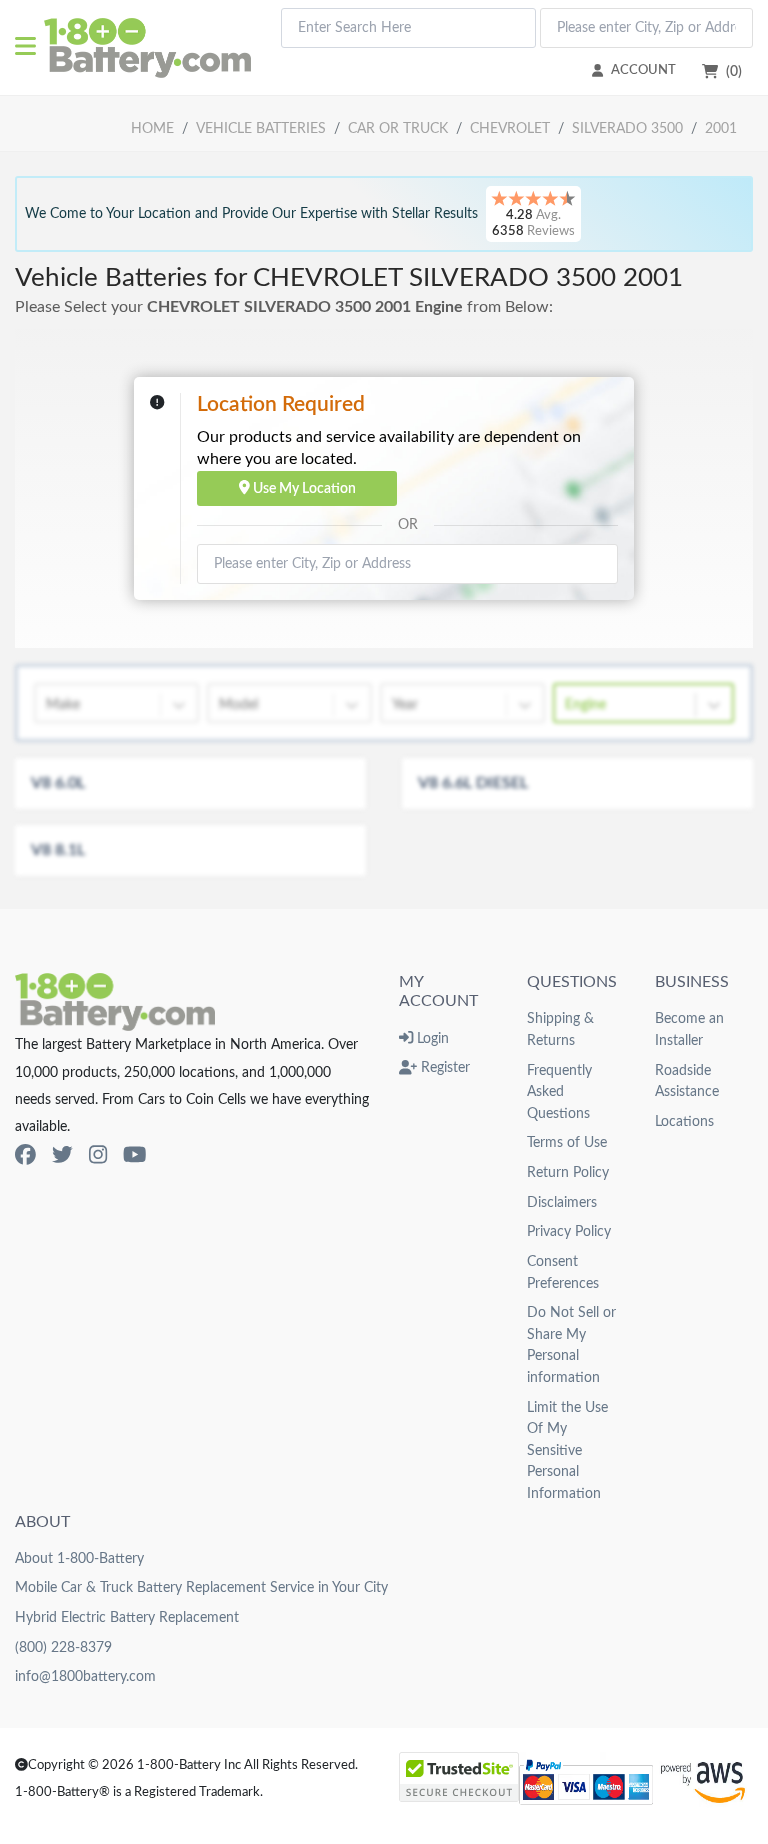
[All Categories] (29, 48)
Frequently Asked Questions (559, 1092)
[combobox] (408, 28)
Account (643, 70)
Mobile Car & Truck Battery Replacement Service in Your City (201, 1587)
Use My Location (303, 488)
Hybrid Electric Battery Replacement (127, 1617)
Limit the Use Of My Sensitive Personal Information (567, 1450)
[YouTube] (134, 1155)
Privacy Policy (569, 1231)
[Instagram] (98, 1155)
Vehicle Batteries (261, 128)
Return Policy (568, 1172)
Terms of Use (567, 1142)
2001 (721, 128)
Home (152, 128)
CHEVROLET (510, 128)
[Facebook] (25, 1155)
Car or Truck (398, 128)
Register (443, 1067)
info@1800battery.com (85, 1676)
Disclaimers (562, 1202)
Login (431, 1038)
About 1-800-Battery (79, 1558)
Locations (684, 1121)
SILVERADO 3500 (627, 128)
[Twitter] (62, 1155)
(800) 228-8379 (63, 1647)
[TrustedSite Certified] (459, 1777)
